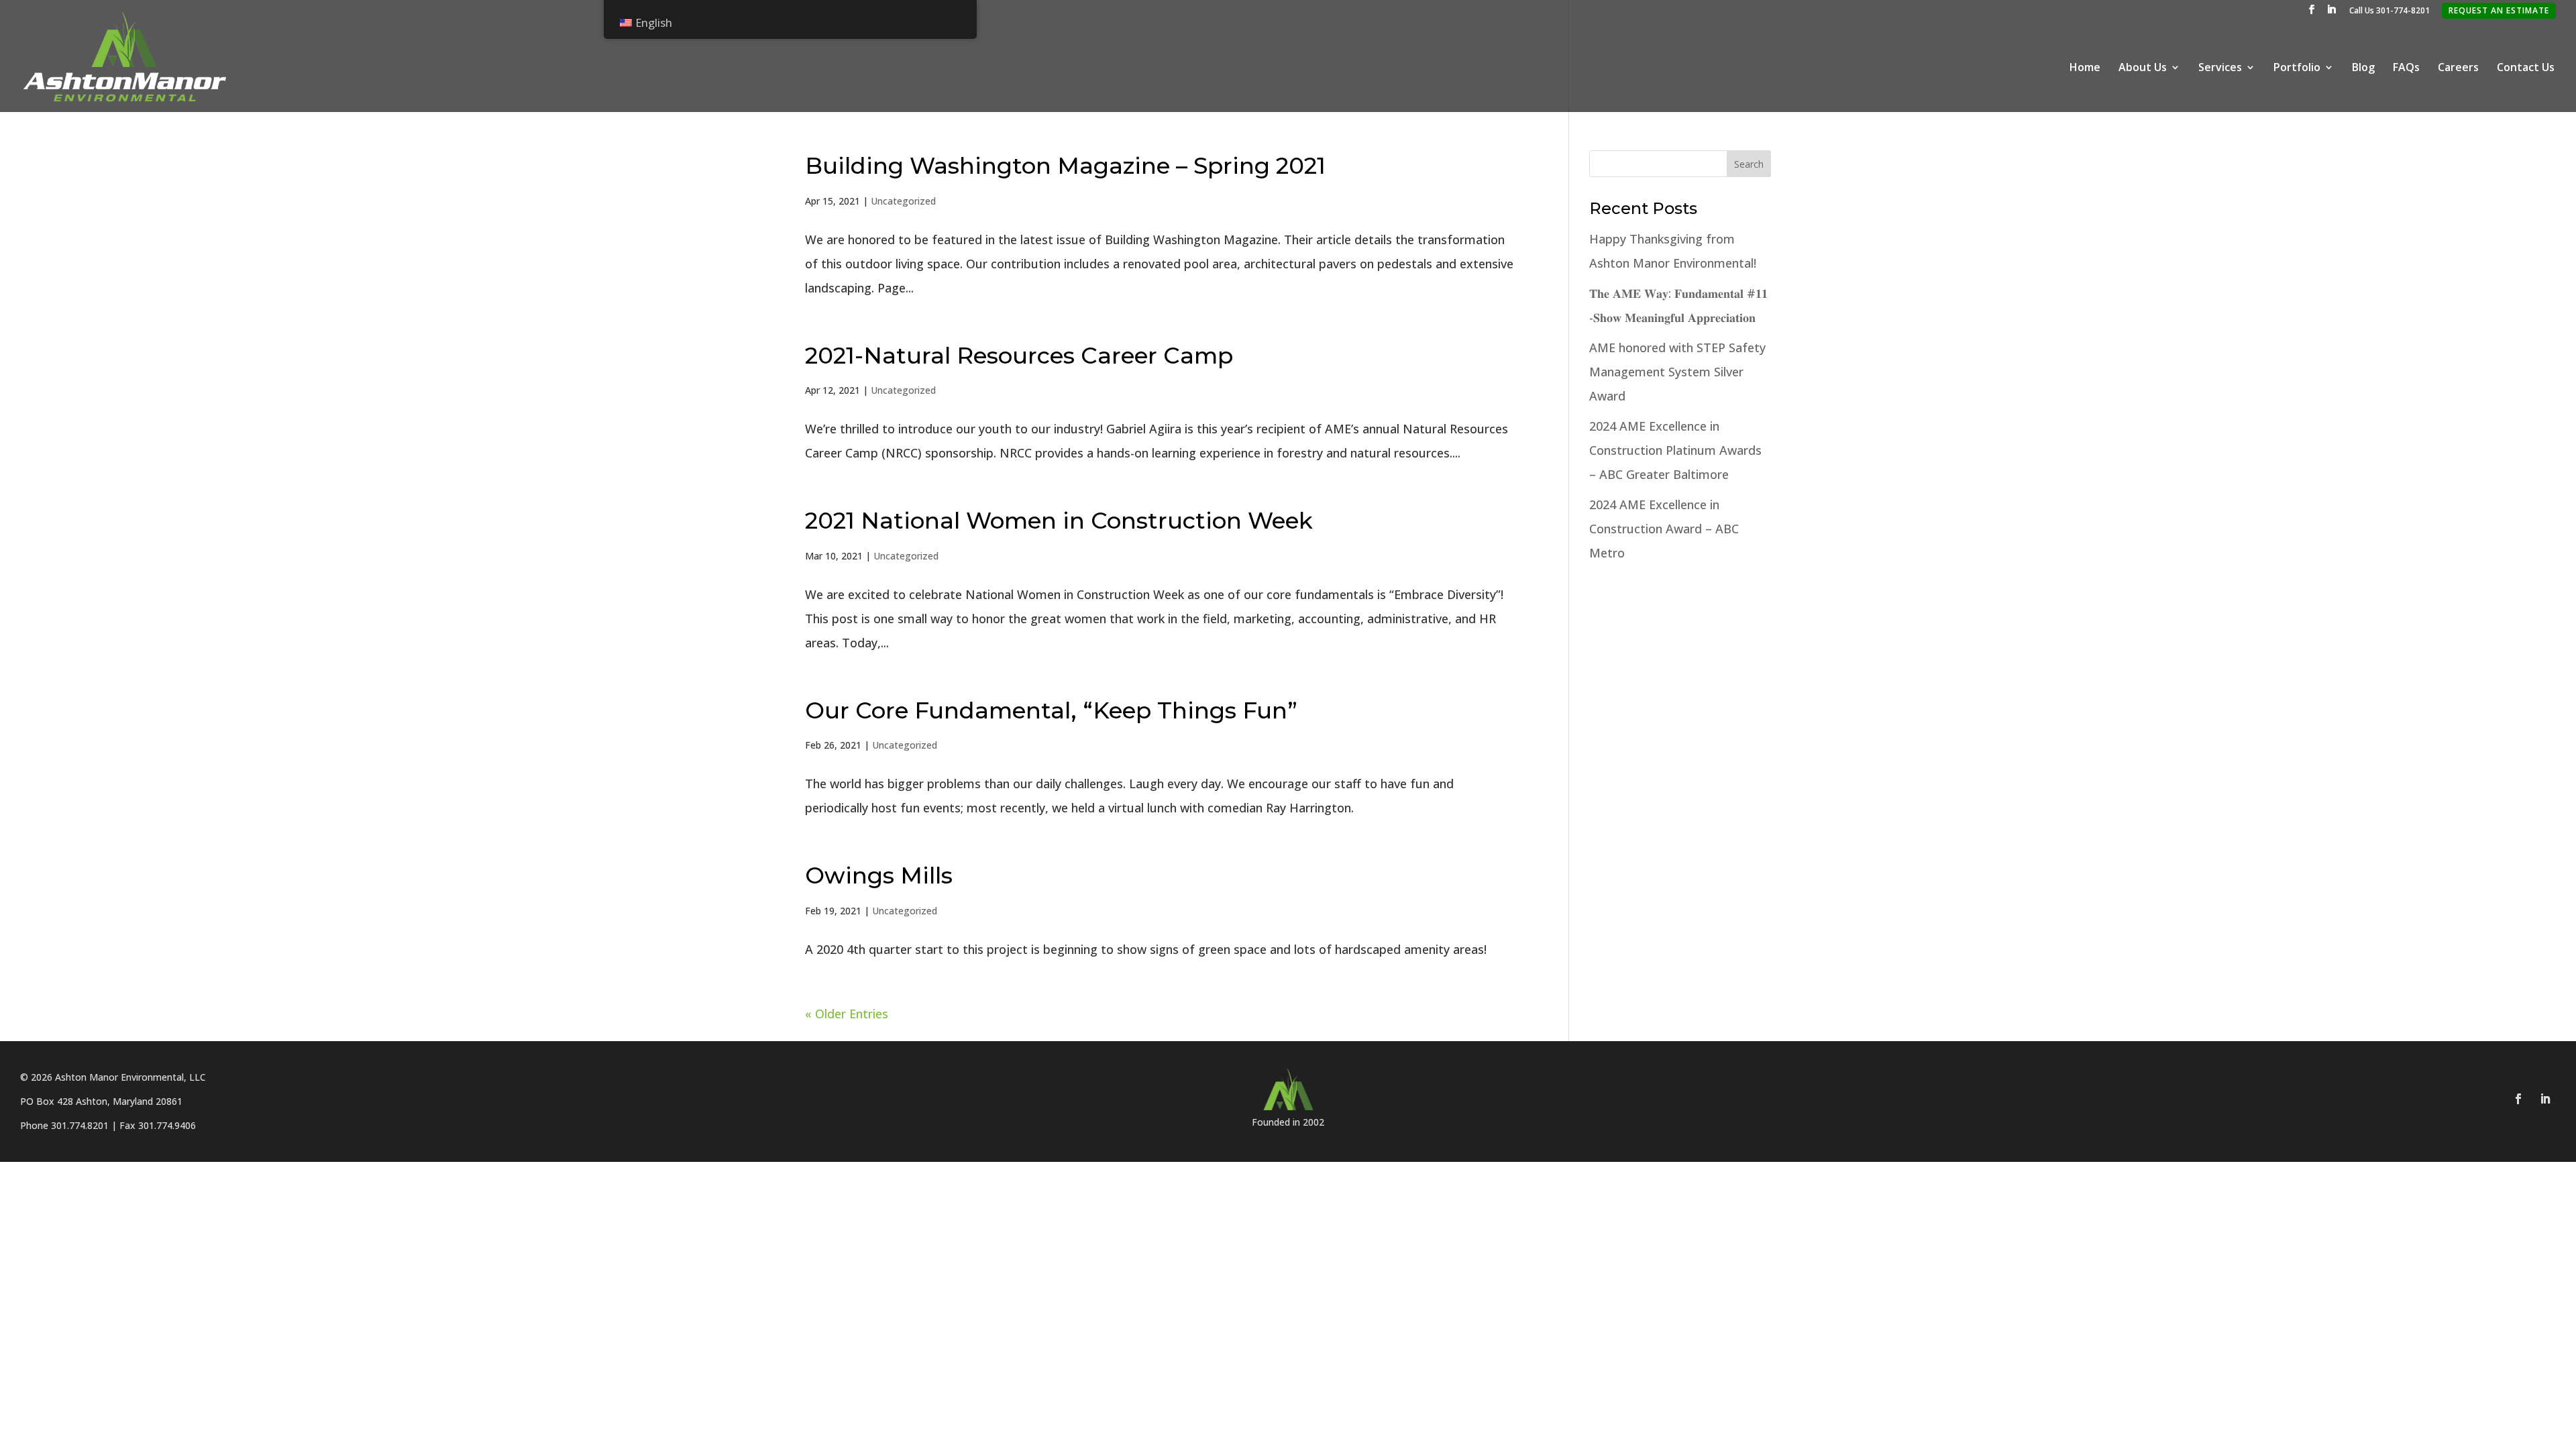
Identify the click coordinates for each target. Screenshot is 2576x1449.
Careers (2458, 68)
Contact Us (2526, 68)
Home (2085, 68)
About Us (2143, 68)
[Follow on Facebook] (2518, 1099)
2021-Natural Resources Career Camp (1019, 356)
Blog (2363, 68)
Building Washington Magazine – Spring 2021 (1065, 166)
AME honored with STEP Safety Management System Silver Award (1677, 372)
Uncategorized (903, 201)
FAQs (2406, 68)
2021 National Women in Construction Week (1059, 521)
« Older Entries (847, 1014)
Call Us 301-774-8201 (2390, 11)
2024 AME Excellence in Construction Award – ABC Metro (1664, 529)
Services (2220, 68)
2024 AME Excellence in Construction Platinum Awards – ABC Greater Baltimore (1675, 450)
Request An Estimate (2499, 10)
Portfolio (2297, 68)
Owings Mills (879, 875)
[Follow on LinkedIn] (2545, 1099)
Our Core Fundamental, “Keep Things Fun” (1051, 710)
